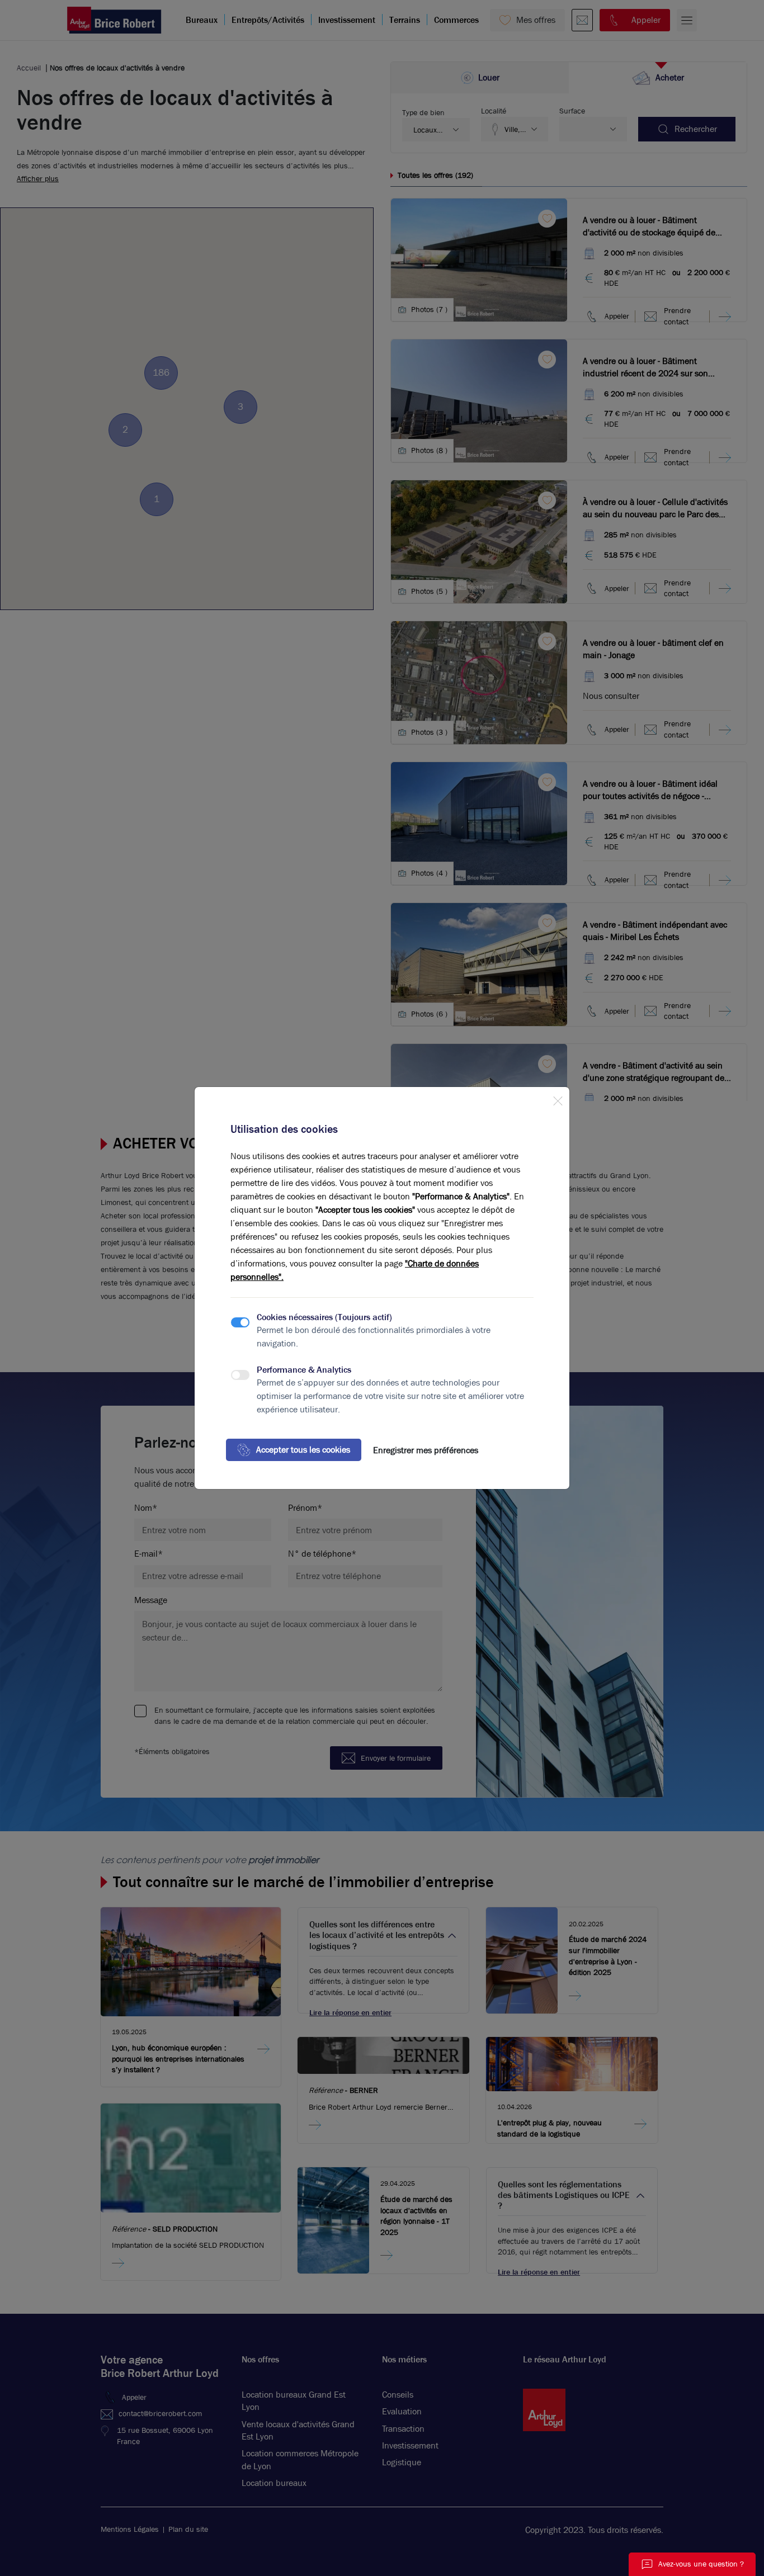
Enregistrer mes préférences (426, 1450)
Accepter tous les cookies (303, 1450)
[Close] (558, 1099)
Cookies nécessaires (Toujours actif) (324, 1317)
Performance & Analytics (304, 1370)
